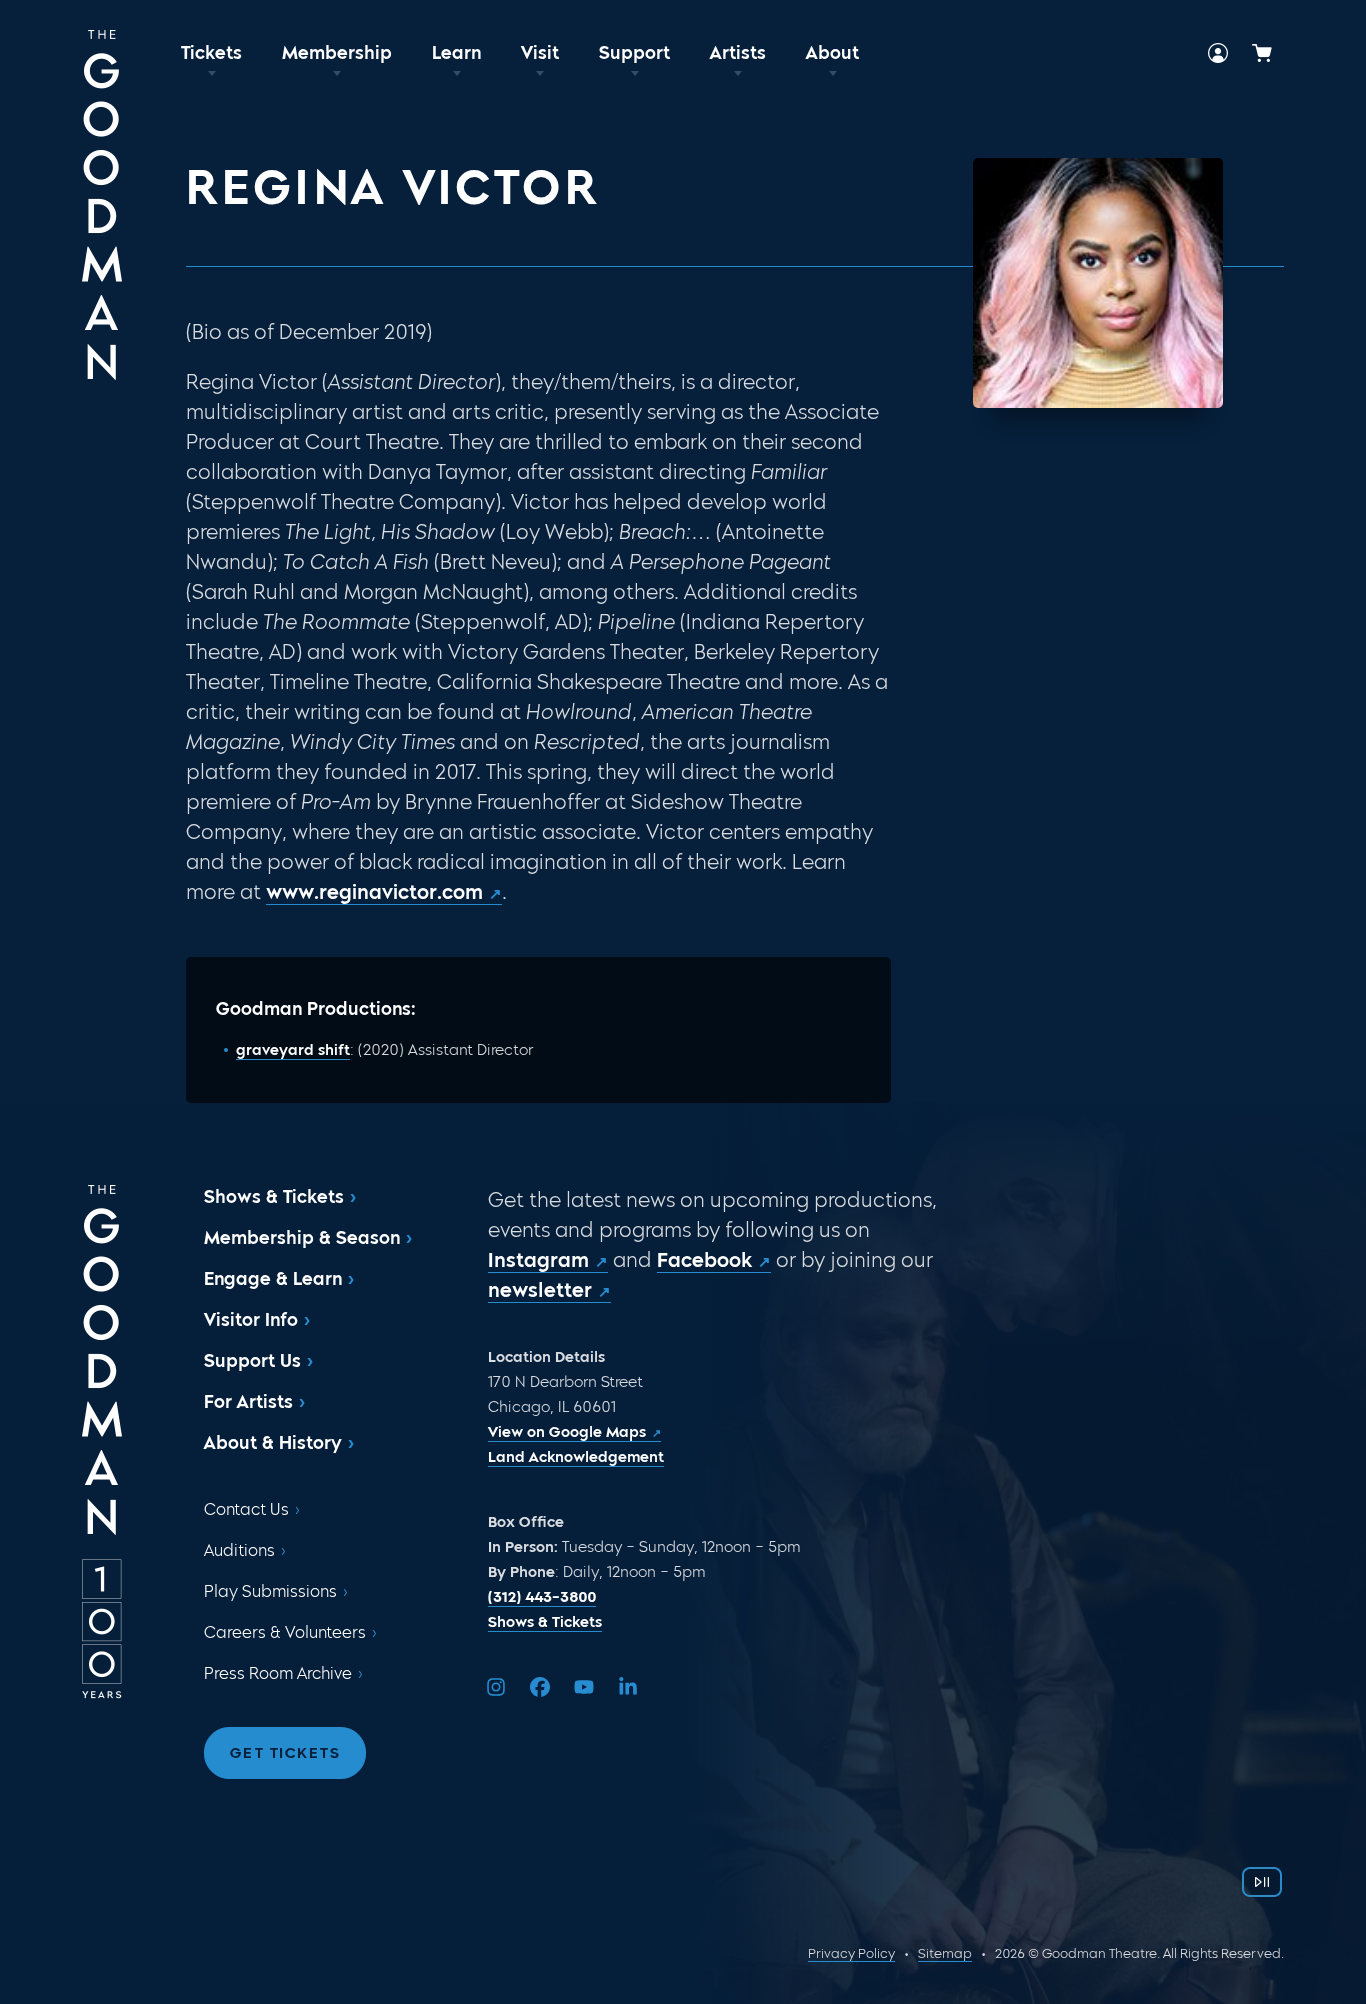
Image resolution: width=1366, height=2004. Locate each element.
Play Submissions (270, 1591)
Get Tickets (285, 1753)
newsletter (540, 1290)
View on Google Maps (567, 1432)
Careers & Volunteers (285, 1632)
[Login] (1218, 53)
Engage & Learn (273, 1279)
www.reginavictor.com (374, 892)
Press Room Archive (278, 1673)
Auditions (239, 1550)
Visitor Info (251, 1320)
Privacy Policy (851, 1953)
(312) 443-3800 (542, 1597)
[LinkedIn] (628, 1687)
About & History (273, 1443)
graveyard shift (293, 1050)
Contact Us (246, 1509)
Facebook (704, 1260)
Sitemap (945, 1953)
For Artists (248, 1402)
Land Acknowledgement (576, 1457)
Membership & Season (302, 1238)
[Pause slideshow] (1262, 1882)
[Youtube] (584, 1687)
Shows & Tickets (274, 1197)
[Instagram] (496, 1687)
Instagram (538, 1260)
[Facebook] (540, 1687)
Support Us (252, 1361)
